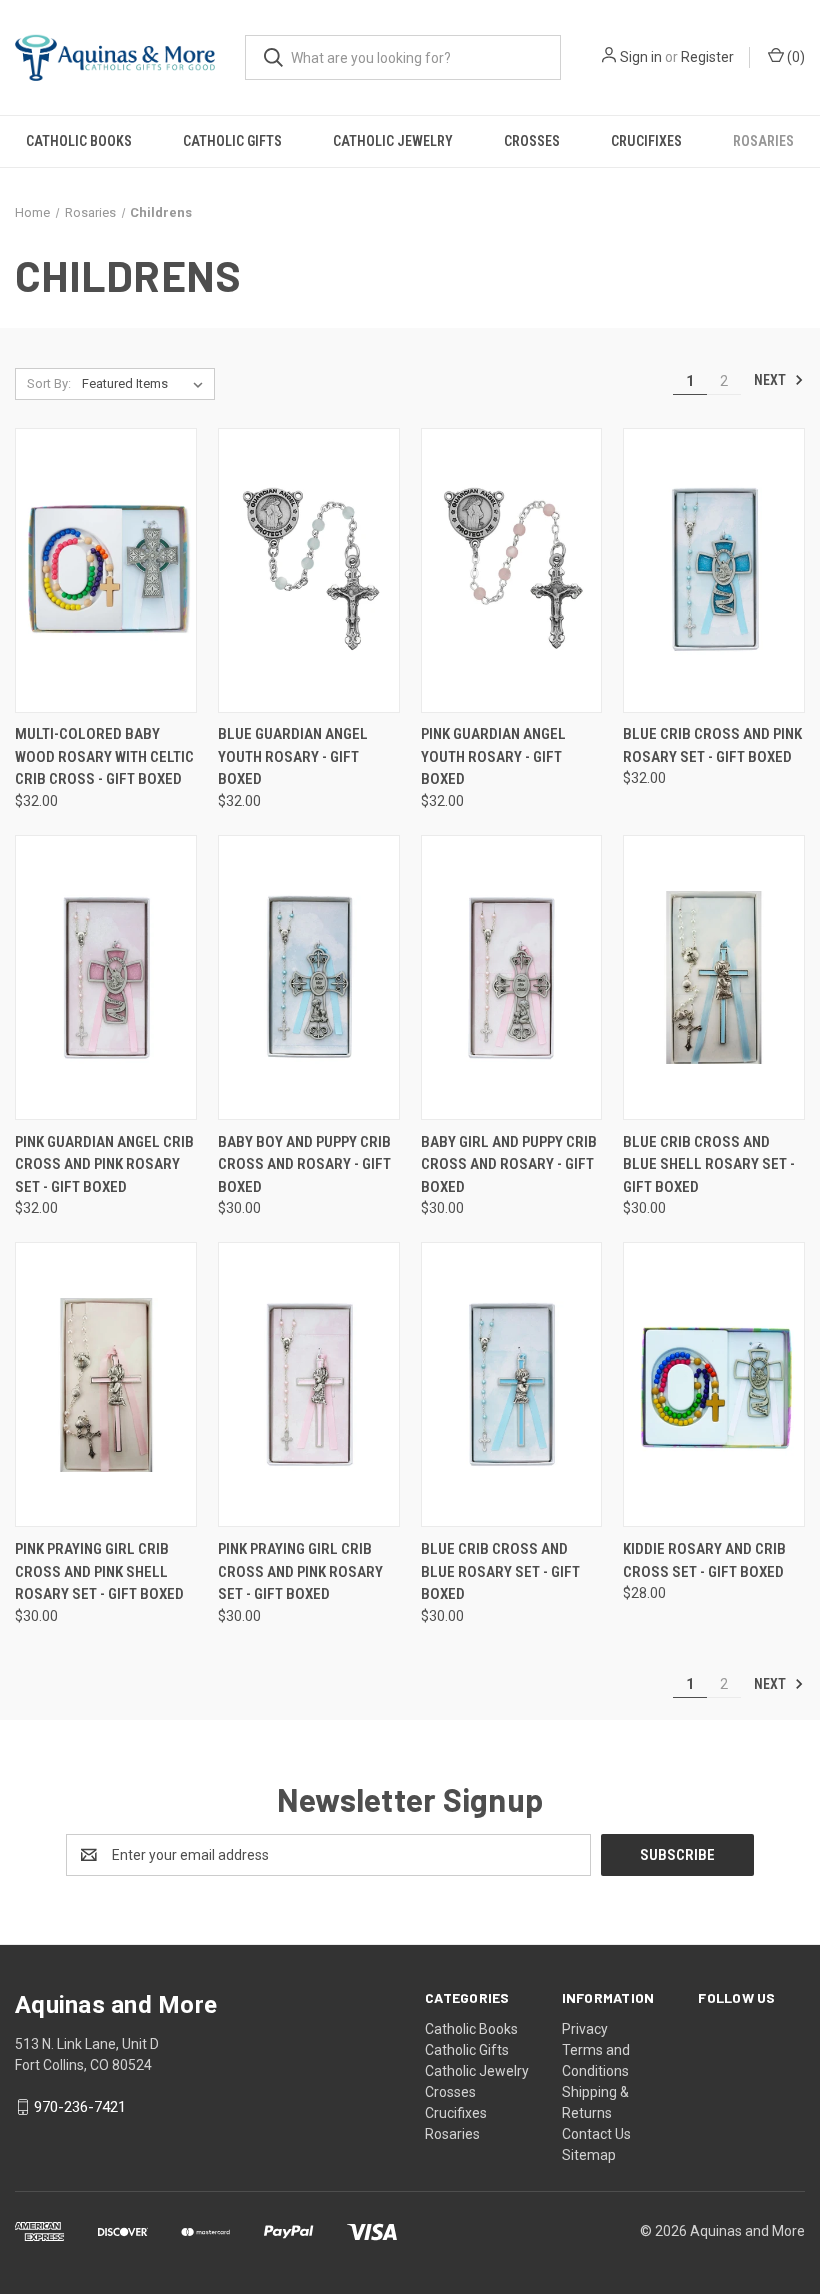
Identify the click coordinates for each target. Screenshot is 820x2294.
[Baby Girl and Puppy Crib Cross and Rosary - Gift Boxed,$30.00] (512, 977)
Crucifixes (646, 141)
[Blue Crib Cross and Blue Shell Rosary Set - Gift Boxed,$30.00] (714, 977)
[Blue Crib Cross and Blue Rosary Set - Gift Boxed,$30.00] (512, 1384)
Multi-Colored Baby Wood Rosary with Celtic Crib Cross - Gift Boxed (104, 756)
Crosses (532, 141)
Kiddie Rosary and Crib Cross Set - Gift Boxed (704, 1560)
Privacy (585, 2029)
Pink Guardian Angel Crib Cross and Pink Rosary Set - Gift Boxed (104, 1164)
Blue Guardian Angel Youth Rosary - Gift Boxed (293, 756)
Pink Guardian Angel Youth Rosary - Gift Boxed (493, 756)
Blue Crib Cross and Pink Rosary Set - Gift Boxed (712, 745)
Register (707, 57)
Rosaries (763, 141)
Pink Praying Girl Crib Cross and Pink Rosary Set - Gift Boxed (300, 1571)
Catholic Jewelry (393, 141)
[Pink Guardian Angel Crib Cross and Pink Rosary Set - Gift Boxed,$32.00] (106, 977)
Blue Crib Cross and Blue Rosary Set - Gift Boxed (500, 1571)
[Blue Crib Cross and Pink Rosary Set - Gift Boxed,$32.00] (714, 570)
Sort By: (49, 383)
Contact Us (596, 2134)
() (794, 57)
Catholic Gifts (232, 141)
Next (771, 380)
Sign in (641, 57)
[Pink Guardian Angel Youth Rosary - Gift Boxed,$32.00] (512, 570)
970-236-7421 (80, 2107)
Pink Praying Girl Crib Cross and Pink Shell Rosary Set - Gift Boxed (99, 1571)
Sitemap (589, 2155)
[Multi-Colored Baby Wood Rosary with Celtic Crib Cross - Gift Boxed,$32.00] (106, 570)
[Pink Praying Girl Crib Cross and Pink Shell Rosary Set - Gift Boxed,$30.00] (106, 1384)
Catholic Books (79, 141)
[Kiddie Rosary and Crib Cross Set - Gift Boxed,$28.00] (714, 1384)
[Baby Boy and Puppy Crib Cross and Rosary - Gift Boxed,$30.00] (309, 977)
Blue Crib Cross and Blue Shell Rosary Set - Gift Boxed (709, 1164)
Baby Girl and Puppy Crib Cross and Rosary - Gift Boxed (509, 1164)
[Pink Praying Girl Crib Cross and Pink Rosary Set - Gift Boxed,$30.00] (309, 1384)
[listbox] (146, 384)
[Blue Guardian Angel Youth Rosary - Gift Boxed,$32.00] (309, 570)
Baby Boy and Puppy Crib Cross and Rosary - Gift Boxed (304, 1164)
